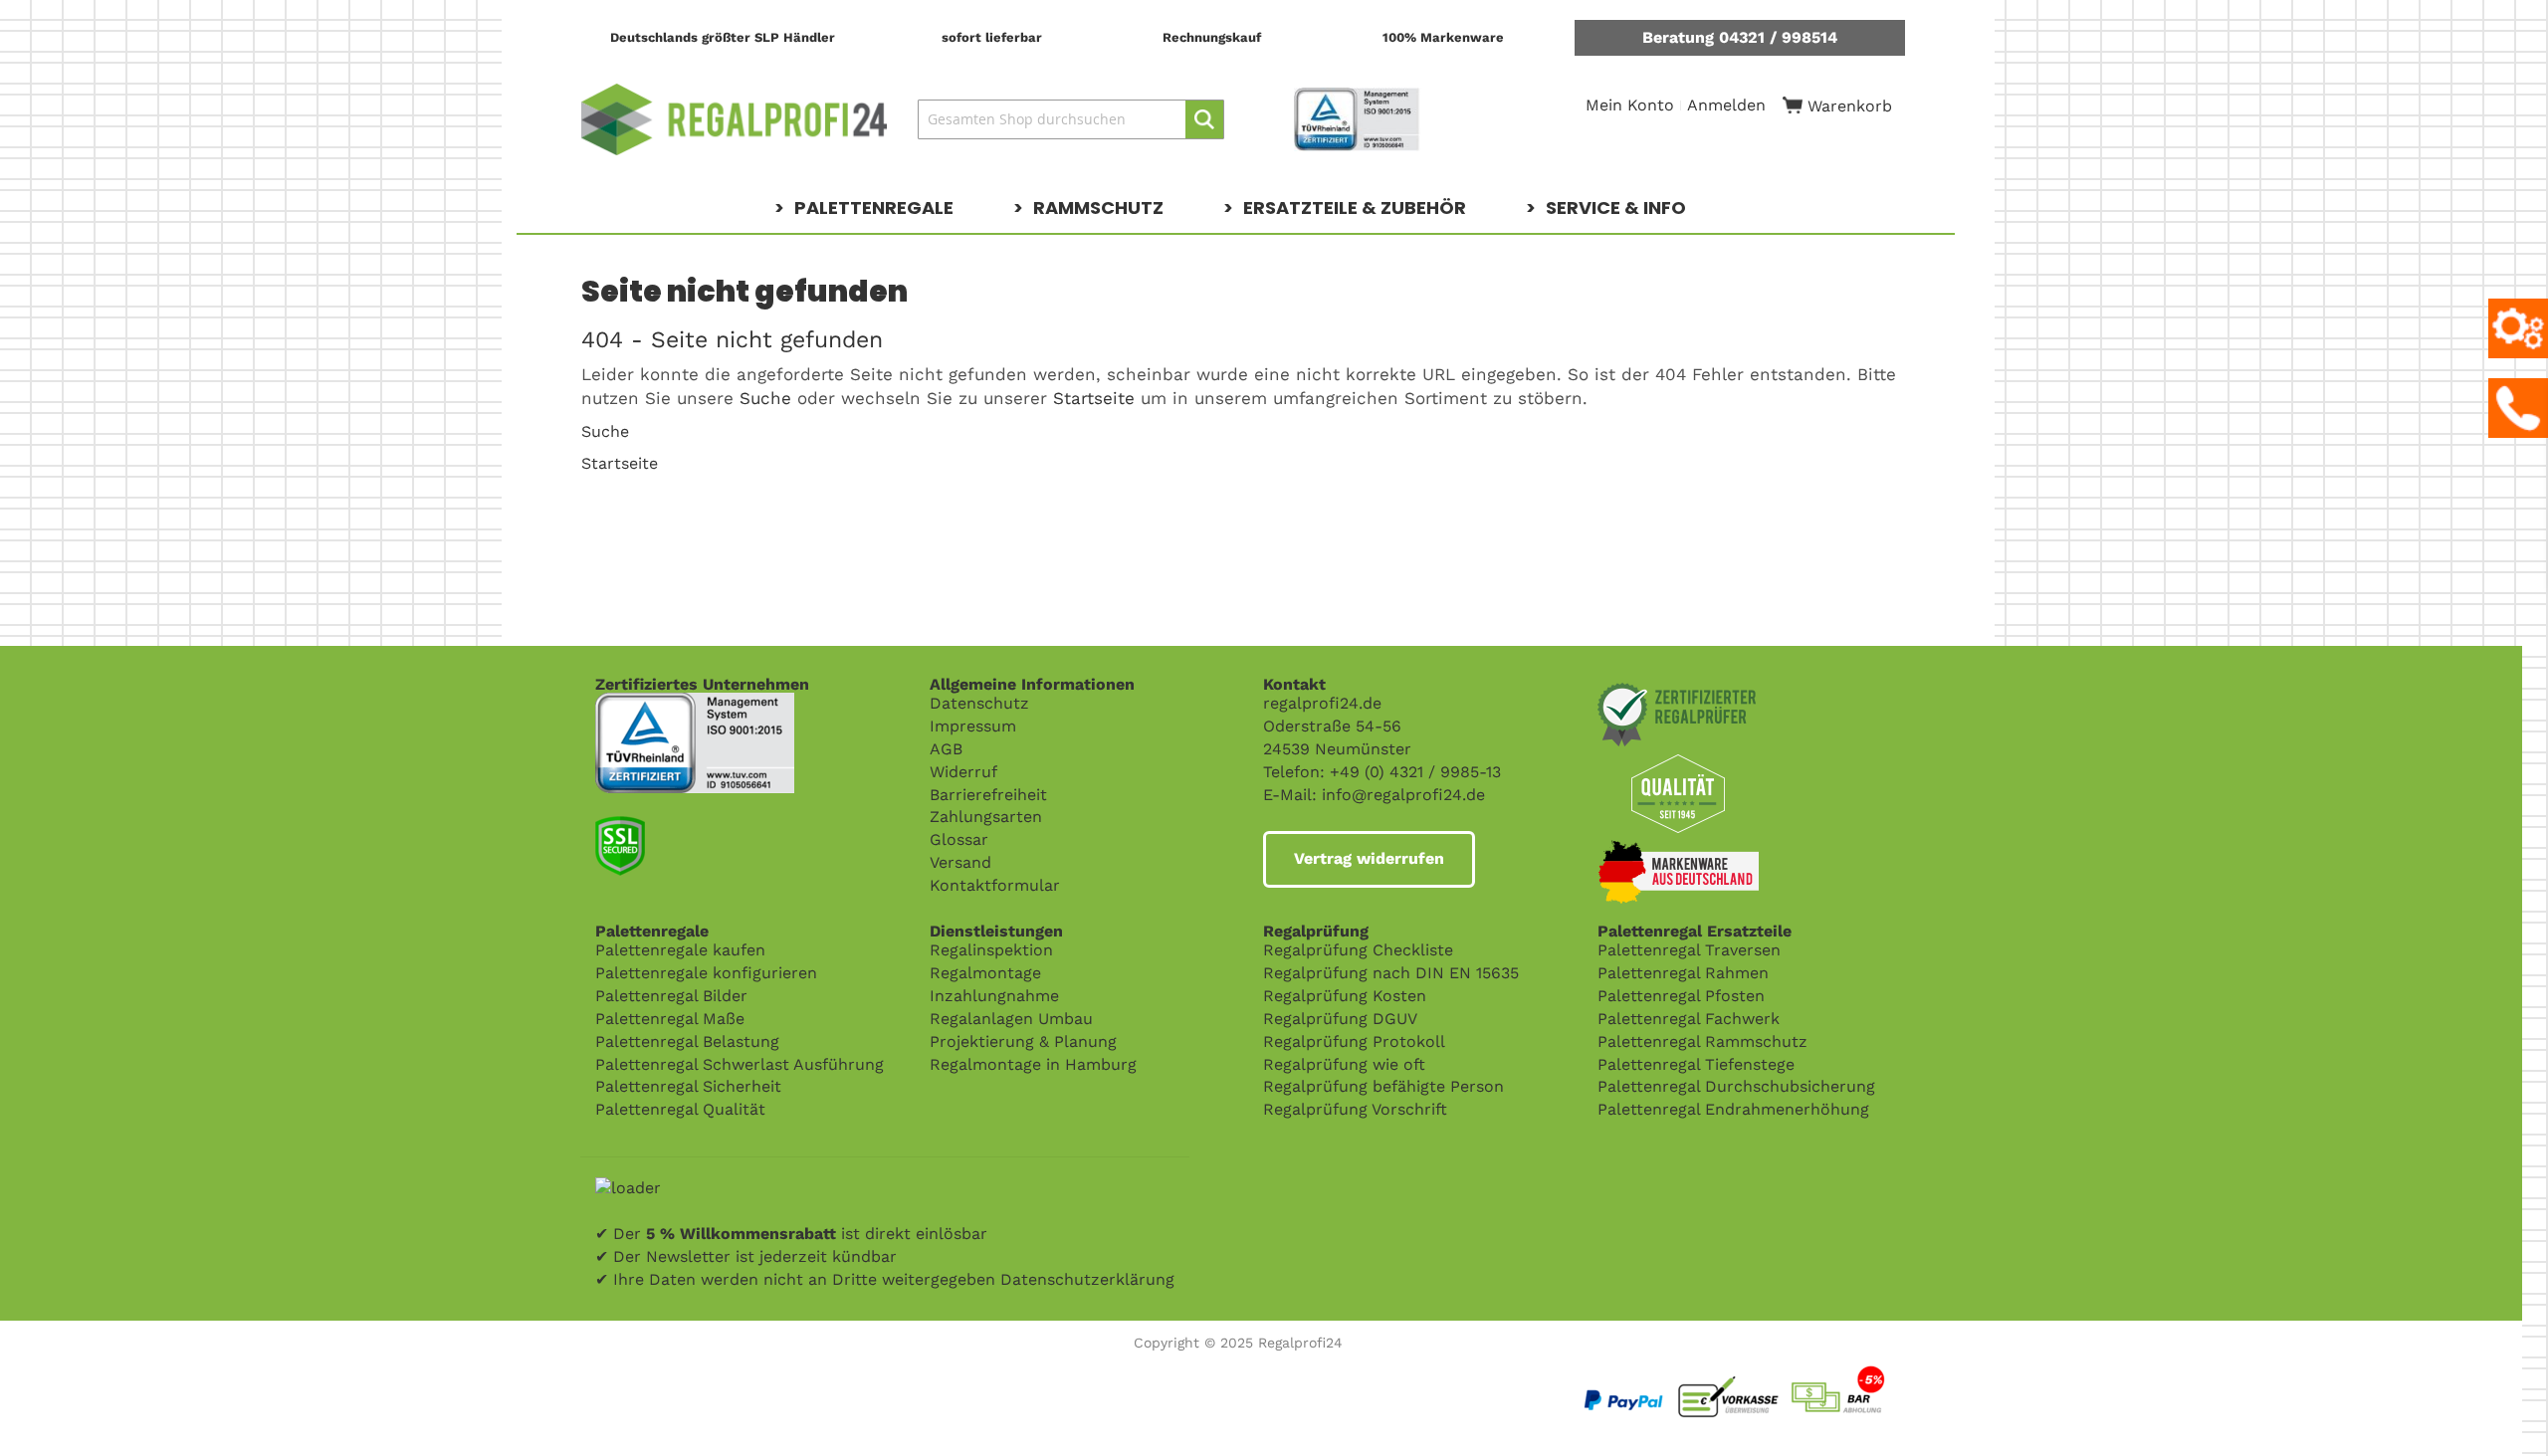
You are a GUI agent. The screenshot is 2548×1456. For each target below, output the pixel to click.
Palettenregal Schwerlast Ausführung (740, 1064)
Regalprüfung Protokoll (1354, 1041)
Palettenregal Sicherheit (688, 1086)
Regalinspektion (991, 950)
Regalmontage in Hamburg (1033, 1064)
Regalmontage (985, 973)
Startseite (1094, 398)
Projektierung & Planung (1023, 1041)
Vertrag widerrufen (1369, 858)
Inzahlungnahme (994, 996)
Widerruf (963, 772)
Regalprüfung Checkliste (1358, 950)
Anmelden (1726, 105)
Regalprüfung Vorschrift (1355, 1109)
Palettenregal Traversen (1689, 950)
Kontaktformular (995, 885)
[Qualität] (695, 703)
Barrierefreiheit (988, 795)
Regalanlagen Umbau (1011, 1019)
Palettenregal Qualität (680, 1109)
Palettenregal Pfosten (1681, 996)
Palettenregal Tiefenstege (1696, 1064)
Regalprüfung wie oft (1344, 1064)
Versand (960, 862)
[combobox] (1071, 119)
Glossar (959, 839)
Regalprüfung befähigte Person (1383, 1086)
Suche (765, 398)
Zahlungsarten (986, 817)
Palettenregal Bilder (671, 996)
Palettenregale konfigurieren (706, 973)
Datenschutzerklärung (1087, 1279)
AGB (946, 749)
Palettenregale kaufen (680, 950)
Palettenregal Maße (670, 1019)
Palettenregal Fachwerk (1689, 1019)
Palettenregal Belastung (687, 1041)
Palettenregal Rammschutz (1702, 1041)
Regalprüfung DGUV (1340, 1019)
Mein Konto (1630, 105)
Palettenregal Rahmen (1683, 973)
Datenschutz (979, 703)
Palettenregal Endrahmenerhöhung (1733, 1109)
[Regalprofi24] (735, 119)
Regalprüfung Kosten (1345, 996)
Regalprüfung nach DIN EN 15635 (1391, 973)
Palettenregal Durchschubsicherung (1736, 1086)
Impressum (973, 726)
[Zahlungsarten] (1781, 1368)
